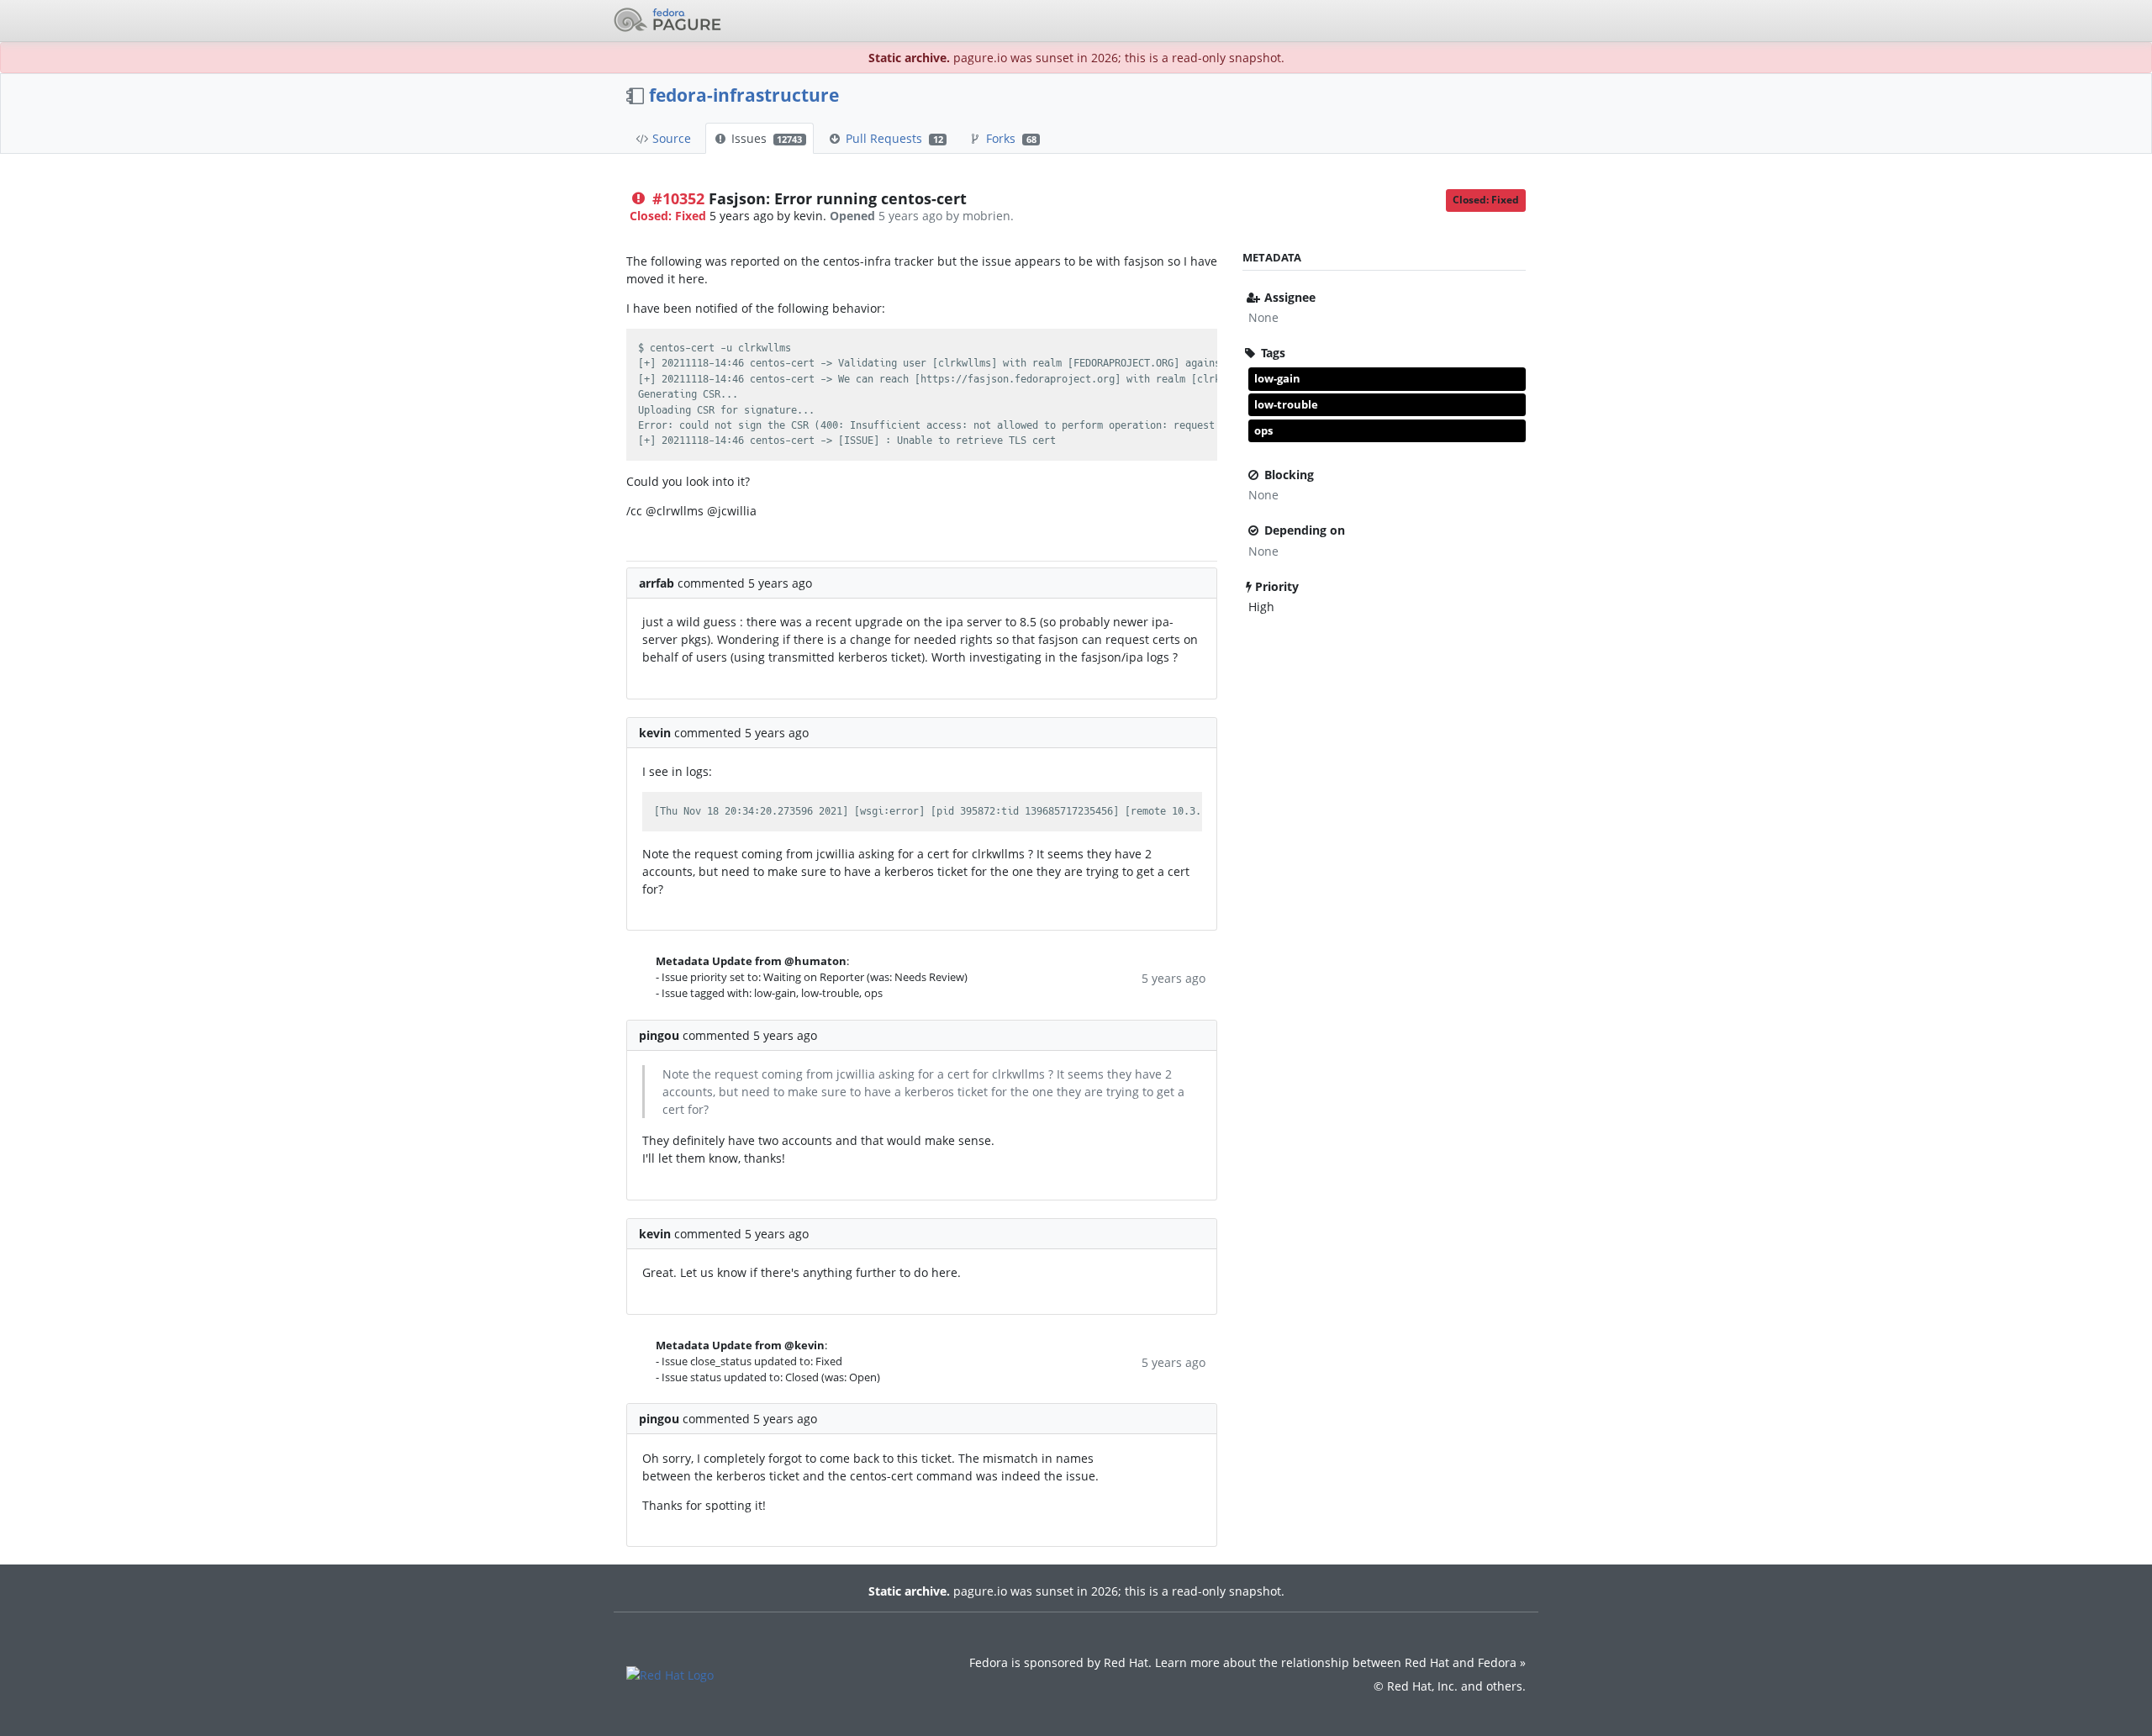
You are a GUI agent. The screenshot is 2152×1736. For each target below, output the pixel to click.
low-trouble (1286, 404)
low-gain (1277, 378)
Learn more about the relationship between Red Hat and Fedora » (1340, 1662)
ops (1263, 430)
